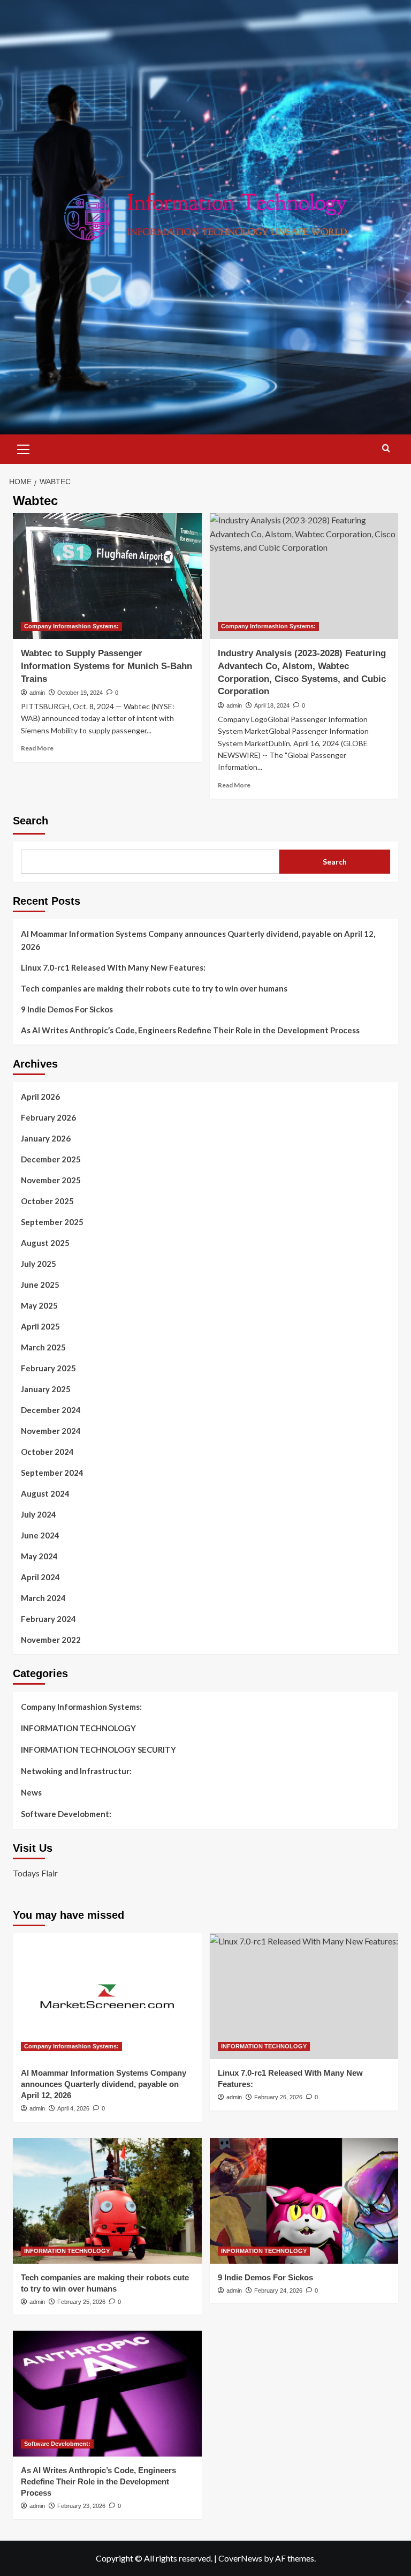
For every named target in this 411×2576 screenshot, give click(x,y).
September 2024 (52, 1473)
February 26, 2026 (278, 2097)
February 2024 (48, 1619)
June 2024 (40, 1535)
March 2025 (43, 1347)
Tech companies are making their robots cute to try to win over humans (154, 988)
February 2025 (48, 1368)
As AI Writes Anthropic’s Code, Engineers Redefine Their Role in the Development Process (190, 1030)
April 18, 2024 (272, 705)
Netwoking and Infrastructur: (76, 1771)
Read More (37, 748)
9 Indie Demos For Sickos (67, 1009)
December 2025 (51, 1159)
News (31, 1792)
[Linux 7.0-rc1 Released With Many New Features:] (304, 1996)
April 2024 (40, 1577)
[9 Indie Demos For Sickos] (304, 2201)
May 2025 (39, 1305)
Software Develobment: (66, 1814)
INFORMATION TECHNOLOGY (78, 1728)
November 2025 (51, 1180)
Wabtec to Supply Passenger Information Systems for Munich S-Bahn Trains (106, 666)
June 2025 (40, 1285)
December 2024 (51, 1410)
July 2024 (39, 1514)
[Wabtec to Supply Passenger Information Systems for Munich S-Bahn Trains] (107, 576)
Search (31, 821)
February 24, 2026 (278, 2290)
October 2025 (47, 1201)
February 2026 (48, 1117)
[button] (24, 448)
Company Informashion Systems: (71, 626)
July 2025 (39, 1264)
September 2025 (52, 1222)
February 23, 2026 (81, 2506)
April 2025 (40, 1326)
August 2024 (45, 1493)
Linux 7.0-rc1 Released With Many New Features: (113, 967)
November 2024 (51, 1431)
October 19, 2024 (80, 693)
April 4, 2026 (73, 2108)
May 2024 (39, 1556)
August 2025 (45, 1243)
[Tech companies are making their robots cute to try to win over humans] (107, 2201)
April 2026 (40, 1097)
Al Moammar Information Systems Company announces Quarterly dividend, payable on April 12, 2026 (198, 940)
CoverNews (240, 2558)
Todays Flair (35, 1873)
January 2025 (46, 1389)
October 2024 (47, 1452)
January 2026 (46, 1138)
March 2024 (43, 1598)
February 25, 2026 (81, 2302)
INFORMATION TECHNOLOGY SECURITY (98, 1749)
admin (37, 693)
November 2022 (51, 1640)
